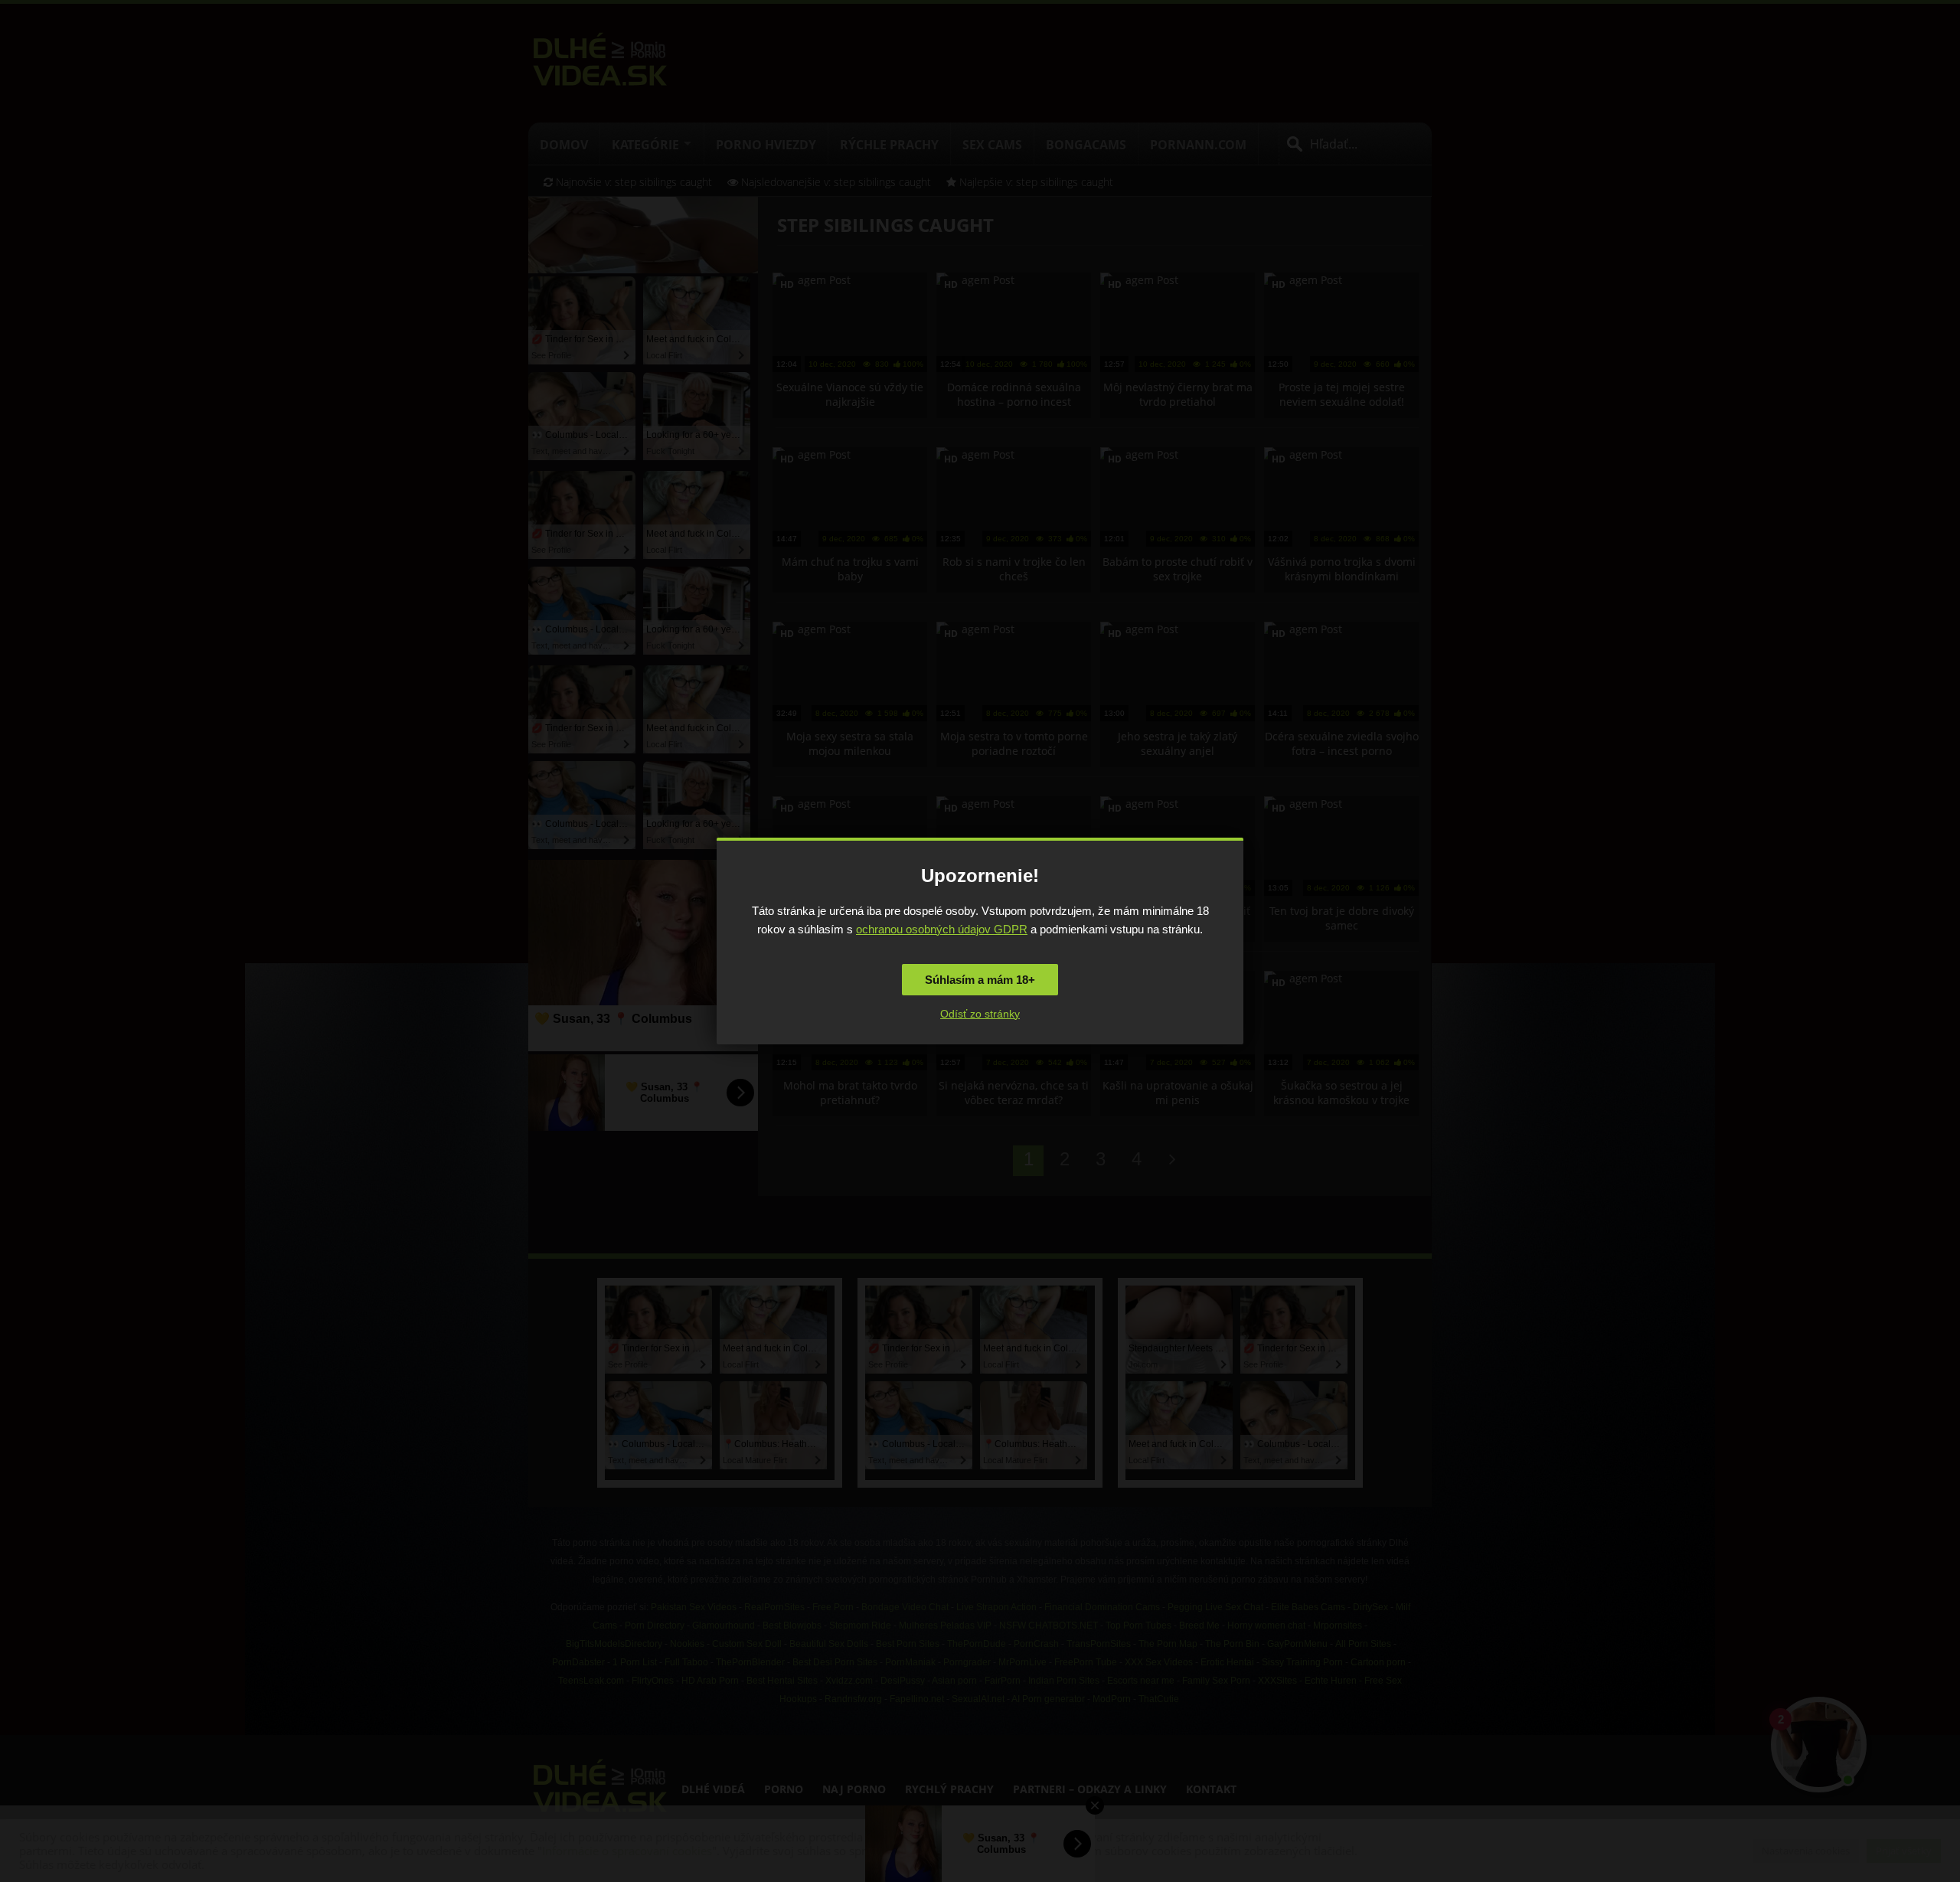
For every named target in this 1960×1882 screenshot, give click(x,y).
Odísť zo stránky (980, 1014)
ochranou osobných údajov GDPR (942, 929)
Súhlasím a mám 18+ (980, 980)
